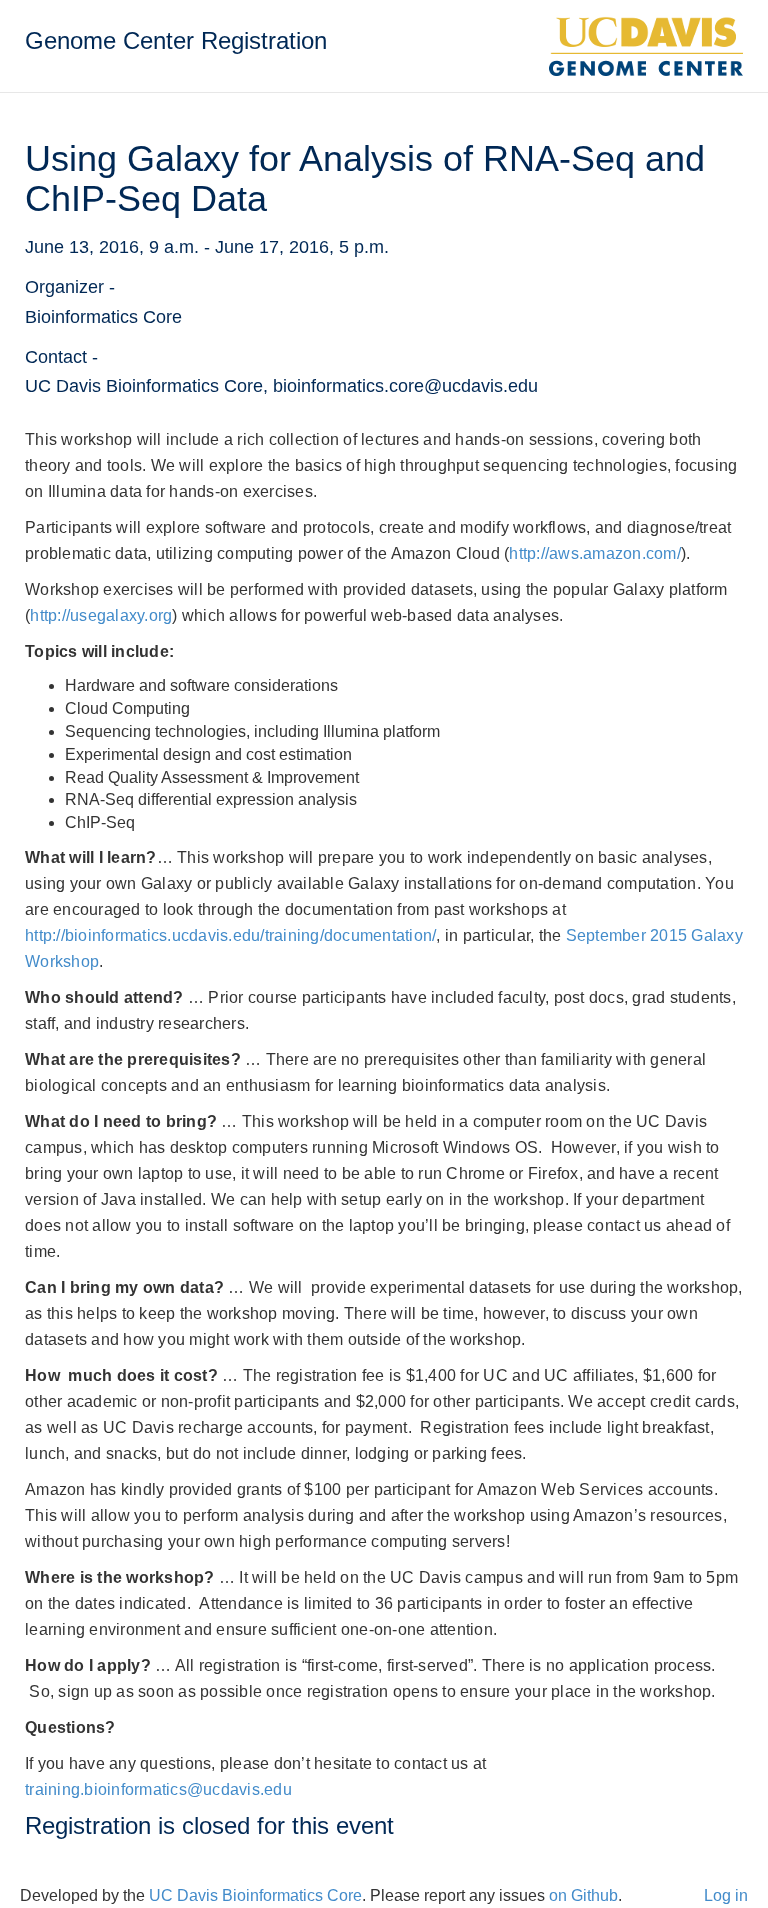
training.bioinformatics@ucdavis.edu (158, 1789)
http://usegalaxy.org (101, 615)
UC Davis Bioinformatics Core (255, 1895)
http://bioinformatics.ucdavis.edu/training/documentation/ (230, 935)
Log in (726, 1895)
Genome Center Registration (176, 40)
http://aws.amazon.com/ (595, 553)
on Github (583, 1895)
